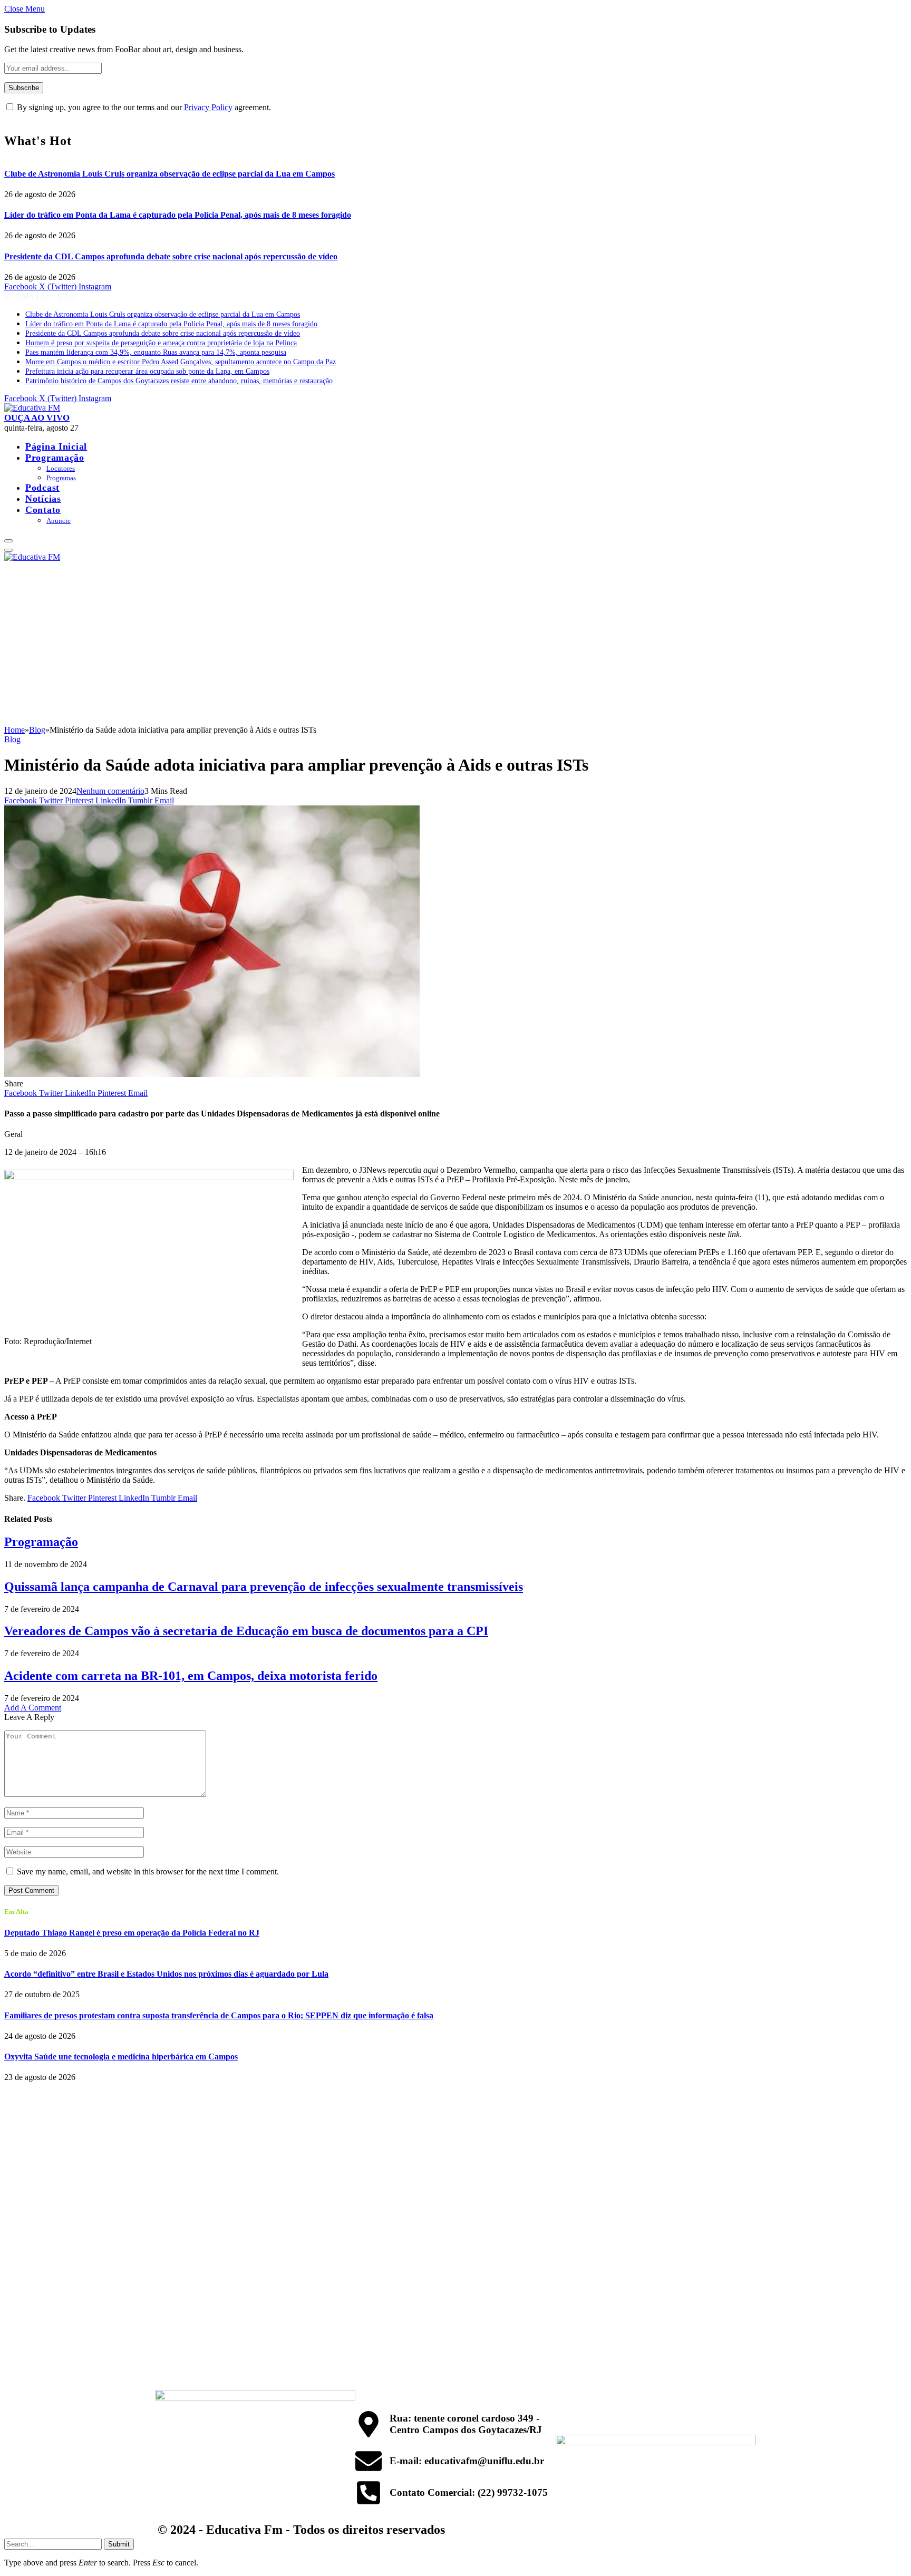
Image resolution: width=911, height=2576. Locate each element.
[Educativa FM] (32, 408)
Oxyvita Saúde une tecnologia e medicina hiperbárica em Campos (121, 2057)
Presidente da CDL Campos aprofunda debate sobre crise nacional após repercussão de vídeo (171, 256)
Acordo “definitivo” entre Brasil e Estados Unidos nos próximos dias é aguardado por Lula (166, 1974)
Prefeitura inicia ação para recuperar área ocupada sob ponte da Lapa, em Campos (147, 371)
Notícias (43, 499)
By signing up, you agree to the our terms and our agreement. (143, 107)
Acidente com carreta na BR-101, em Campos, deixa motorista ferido (191, 1676)
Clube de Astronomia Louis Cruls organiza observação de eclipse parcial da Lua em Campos (169, 174)
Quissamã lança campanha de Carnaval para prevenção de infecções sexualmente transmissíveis (264, 1587)
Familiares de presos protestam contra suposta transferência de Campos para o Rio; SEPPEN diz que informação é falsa (219, 2015)
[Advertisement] (455, 646)
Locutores (61, 468)
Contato (43, 510)
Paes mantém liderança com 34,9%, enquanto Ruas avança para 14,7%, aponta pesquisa (156, 352)
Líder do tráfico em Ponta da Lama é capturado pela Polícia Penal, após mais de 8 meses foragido (178, 215)
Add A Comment (33, 1708)
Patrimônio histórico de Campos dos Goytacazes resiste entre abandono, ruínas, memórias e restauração (179, 381)
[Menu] (8, 541)
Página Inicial (56, 446)
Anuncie (59, 521)
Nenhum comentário (110, 791)
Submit (119, 2544)
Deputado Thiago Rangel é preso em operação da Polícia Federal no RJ (132, 1933)
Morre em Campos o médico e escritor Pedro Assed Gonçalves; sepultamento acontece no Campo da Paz (181, 362)
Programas (61, 478)
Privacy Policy (208, 107)
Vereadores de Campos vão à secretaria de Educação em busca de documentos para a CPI (246, 1631)
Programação (55, 458)
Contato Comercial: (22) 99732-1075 (469, 2492)
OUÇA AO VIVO (37, 418)
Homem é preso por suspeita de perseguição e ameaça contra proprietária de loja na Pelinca (161, 343)
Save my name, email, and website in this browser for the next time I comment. (148, 1872)
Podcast (42, 488)
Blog (12, 739)
